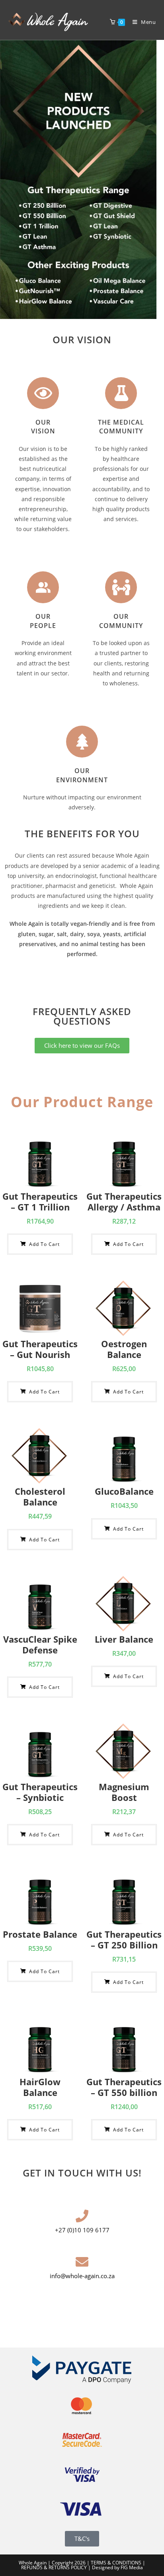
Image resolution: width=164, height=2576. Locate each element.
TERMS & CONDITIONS (116, 2563)
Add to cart (44, 1244)
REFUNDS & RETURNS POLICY (55, 2567)
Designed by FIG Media (117, 2567)
